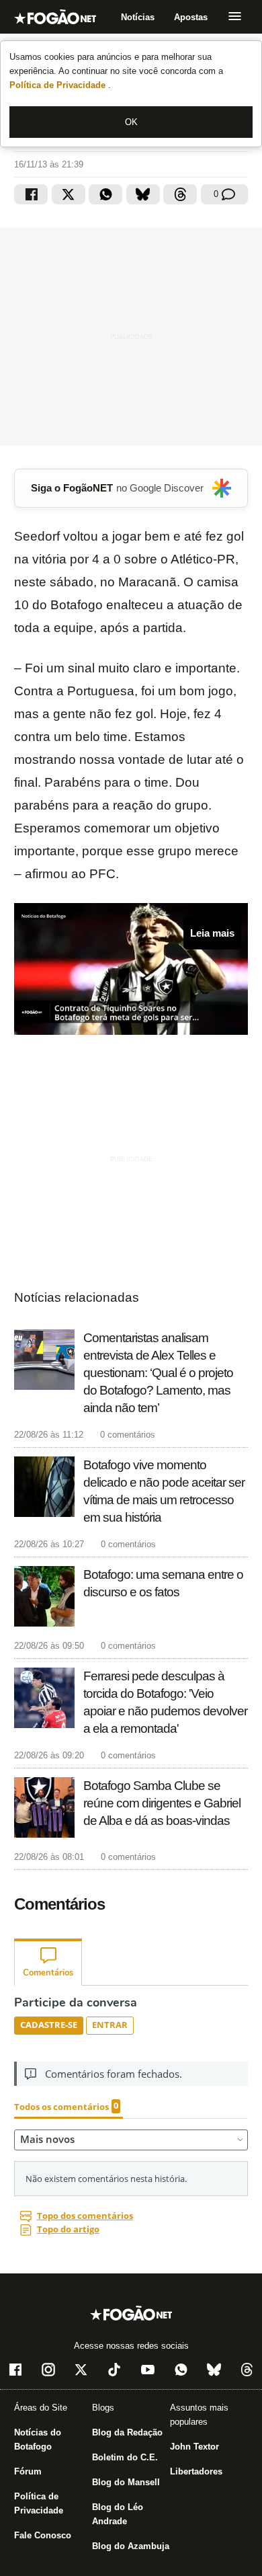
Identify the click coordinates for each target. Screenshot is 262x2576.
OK (131, 122)
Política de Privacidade (59, 85)
